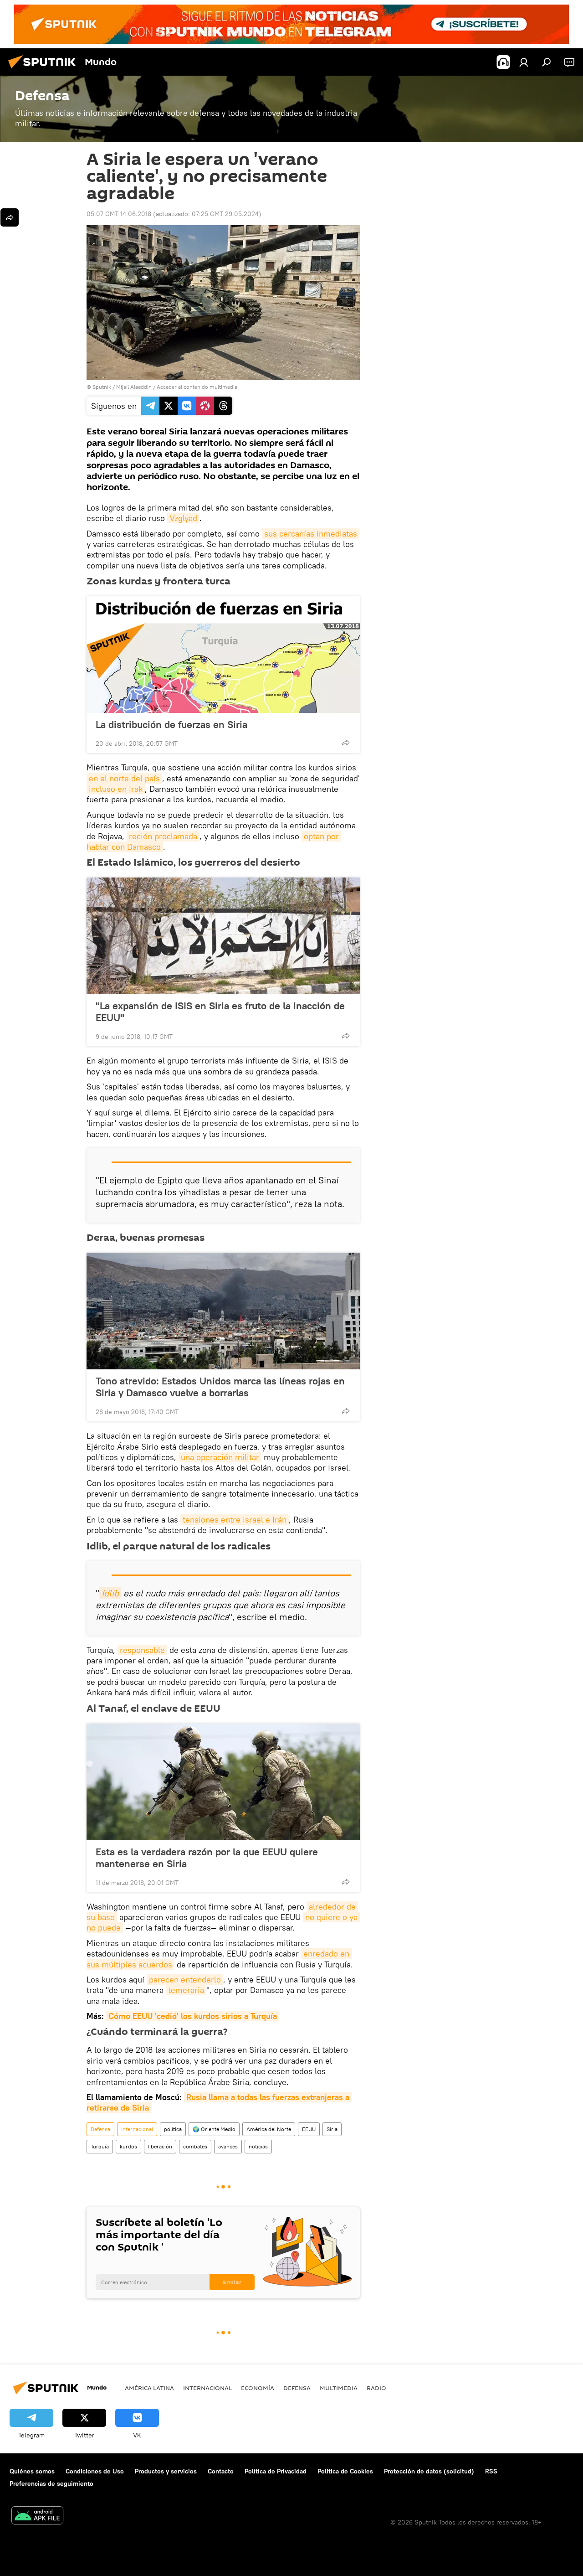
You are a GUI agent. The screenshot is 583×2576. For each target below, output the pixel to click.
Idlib (110, 1593)
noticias (258, 2146)
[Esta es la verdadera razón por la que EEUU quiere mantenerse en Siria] (223, 1782)
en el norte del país (124, 778)
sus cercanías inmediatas (311, 534)
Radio (376, 2388)
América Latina (149, 2388)
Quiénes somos (32, 2471)
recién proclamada (163, 836)
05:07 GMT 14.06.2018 (119, 214)
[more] (346, 743)
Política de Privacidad (276, 2471)
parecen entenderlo (185, 1980)
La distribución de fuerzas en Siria (171, 724)
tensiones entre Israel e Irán (235, 1520)
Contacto (221, 2471)
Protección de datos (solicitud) (429, 2471)
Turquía (100, 2146)
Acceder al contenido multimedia (197, 387)
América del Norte (269, 2129)
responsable (142, 1650)
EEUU (309, 2129)
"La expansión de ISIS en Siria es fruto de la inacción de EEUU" (220, 1012)
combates (195, 2146)
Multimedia (339, 2388)
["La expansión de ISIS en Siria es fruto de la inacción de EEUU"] (223, 936)
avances (228, 2146)
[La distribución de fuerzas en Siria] (223, 655)
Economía (258, 2388)
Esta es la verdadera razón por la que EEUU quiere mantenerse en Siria (207, 1858)
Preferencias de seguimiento (51, 2483)
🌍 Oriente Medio (214, 2129)
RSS (491, 2471)
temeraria (186, 1990)
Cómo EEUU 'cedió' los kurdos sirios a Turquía (193, 2016)
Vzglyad (183, 518)
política (173, 2129)
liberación (160, 2146)
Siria (332, 2129)
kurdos (128, 2146)
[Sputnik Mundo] (45, 70)
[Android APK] (37, 2517)
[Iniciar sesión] (524, 62)
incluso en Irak (116, 789)
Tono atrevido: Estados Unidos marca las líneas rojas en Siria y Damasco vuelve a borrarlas (220, 1387)
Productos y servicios (166, 2471)
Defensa (100, 2129)
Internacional (137, 2129)
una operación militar (220, 1457)
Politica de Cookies (345, 2471)
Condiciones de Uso (95, 2471)
